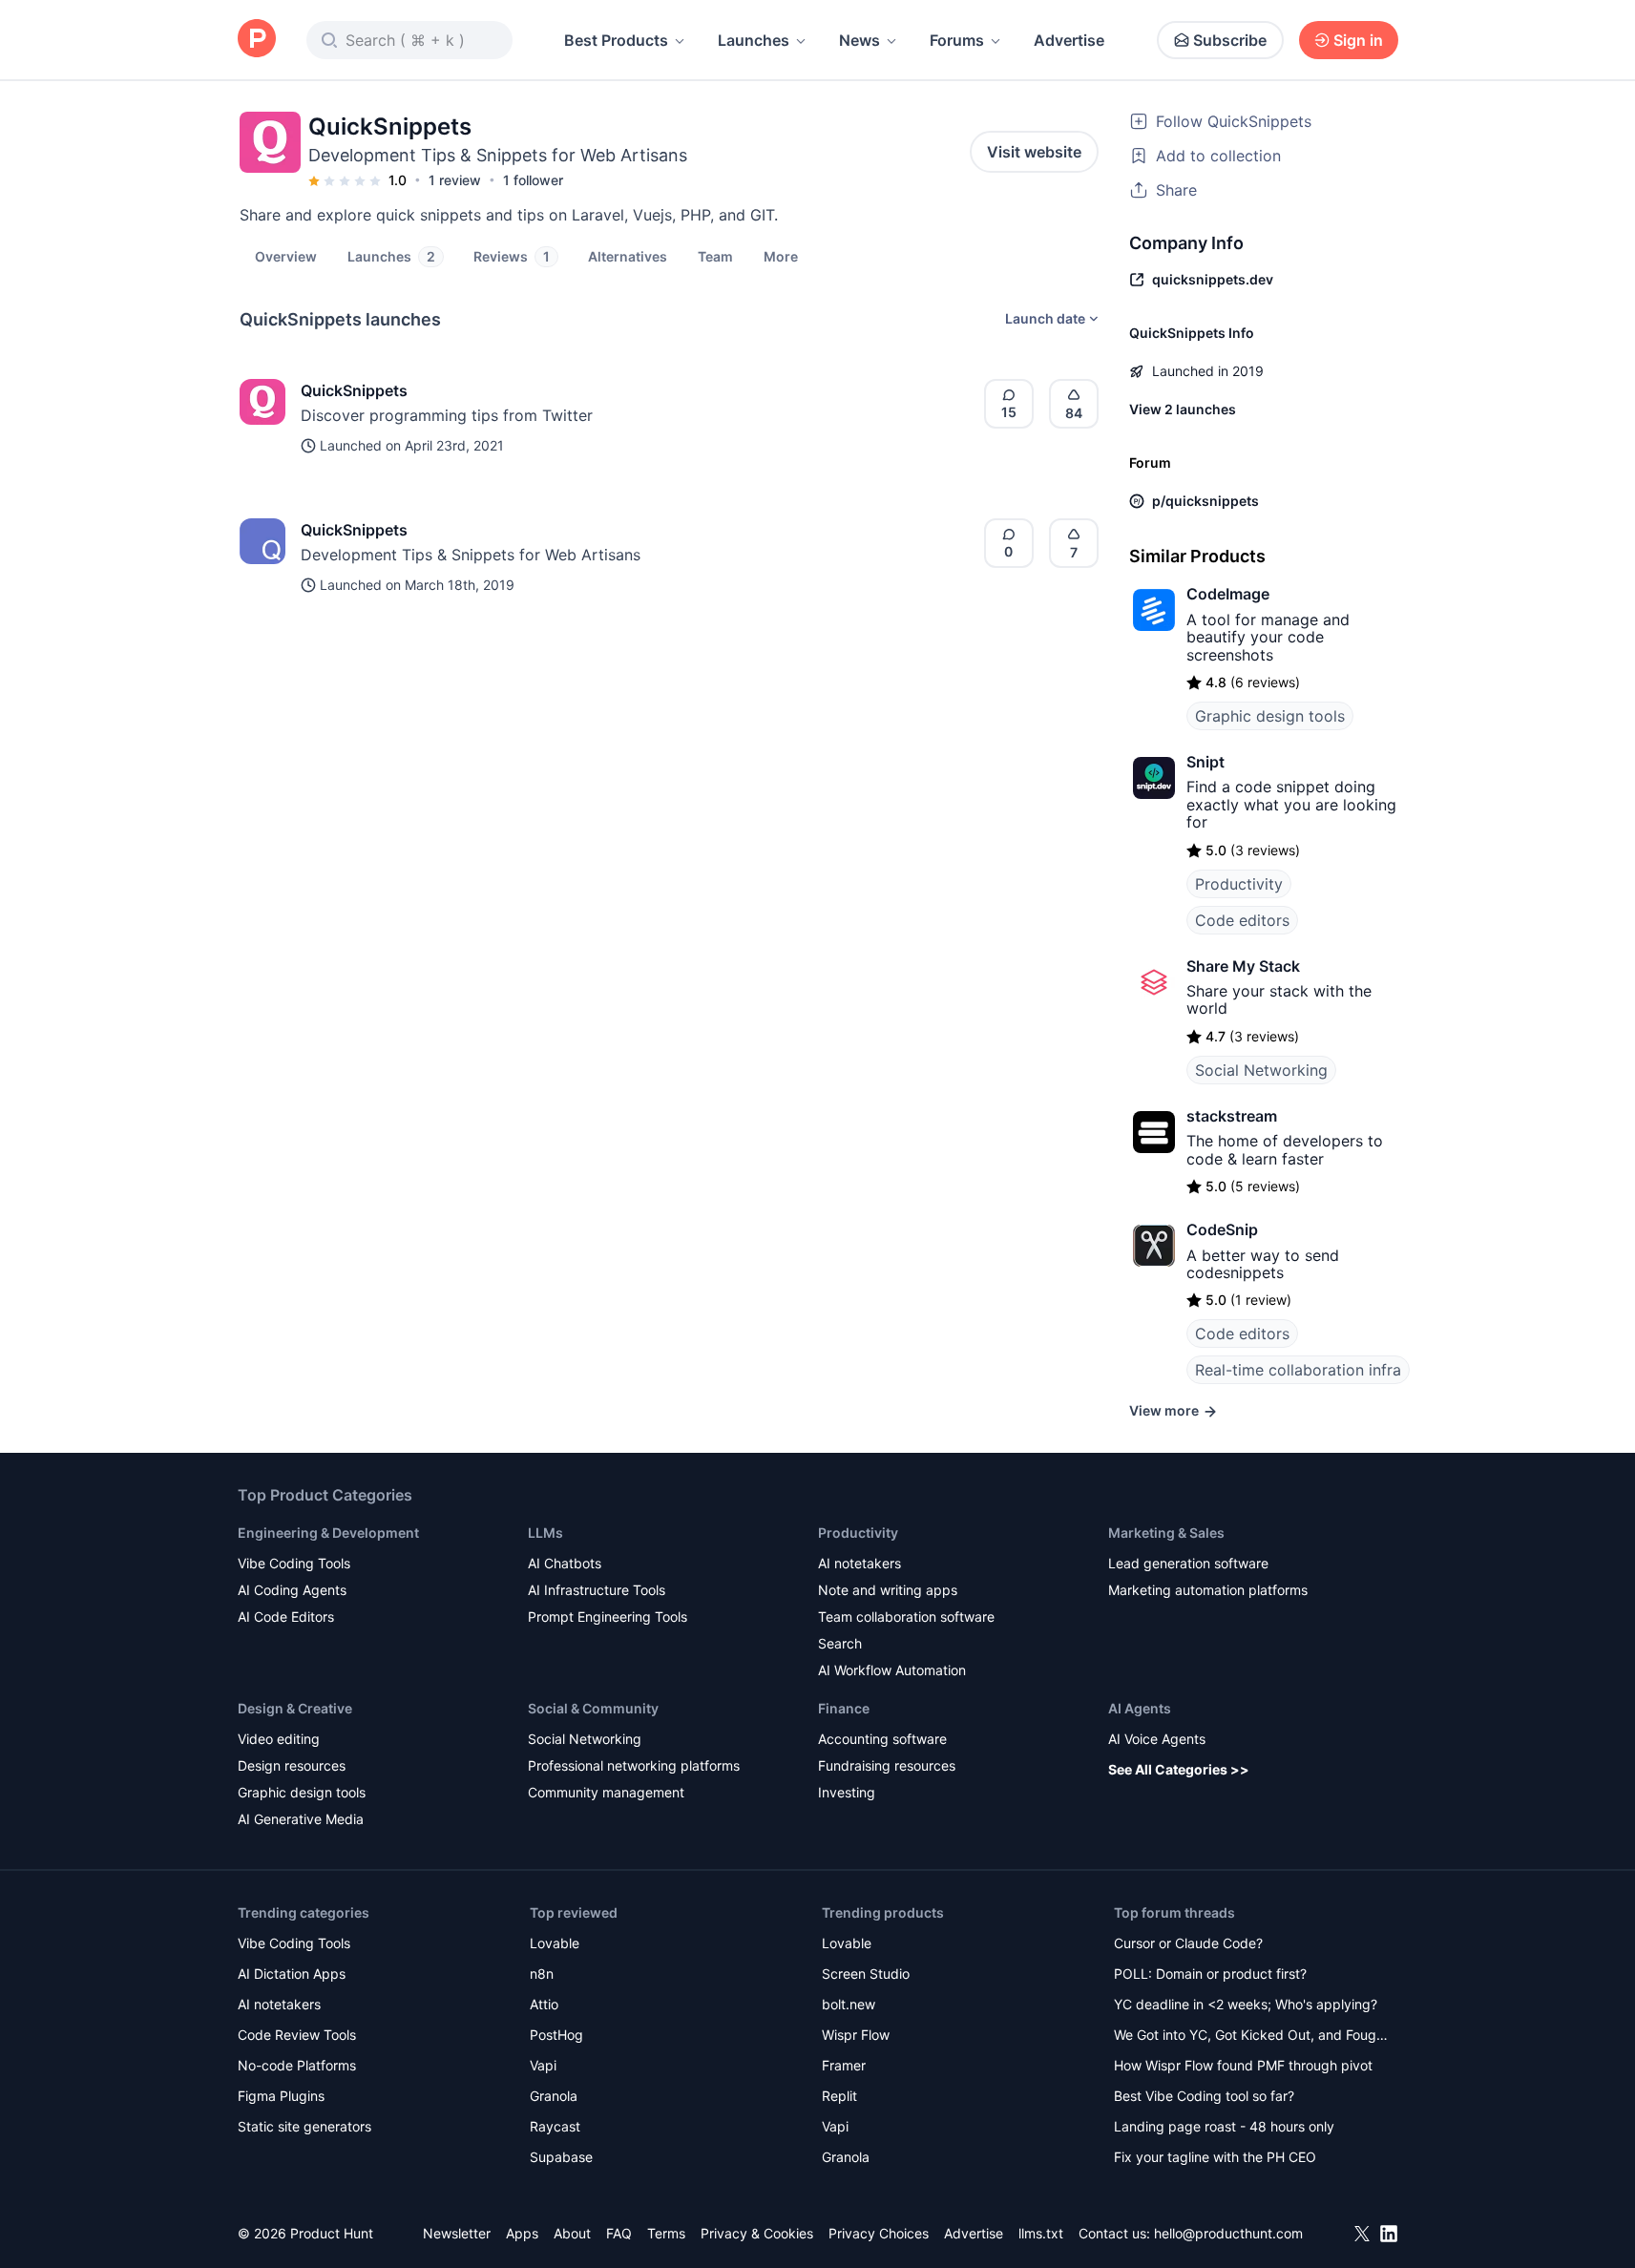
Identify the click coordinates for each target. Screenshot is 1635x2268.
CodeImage (1228, 594)
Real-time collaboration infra (1298, 1370)
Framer (844, 2065)
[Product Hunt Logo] (257, 40)
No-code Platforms (297, 2065)
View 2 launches (1183, 409)
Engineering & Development (328, 1533)
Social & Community (593, 1708)
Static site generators (304, 2126)
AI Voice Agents (1157, 1739)
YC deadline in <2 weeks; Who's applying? (1246, 2004)
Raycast (555, 2126)
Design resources (292, 1765)
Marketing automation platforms (1208, 1590)
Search (840, 1643)
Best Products (616, 40)
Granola (554, 2096)
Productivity (1239, 884)
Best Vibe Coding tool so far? (1204, 2096)
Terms (666, 2233)
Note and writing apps (888, 1590)
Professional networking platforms (634, 1765)
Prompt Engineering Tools (608, 1617)
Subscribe (1230, 40)
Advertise (1069, 40)
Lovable (555, 1943)
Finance (844, 1708)
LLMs (545, 1533)
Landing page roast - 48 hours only (1224, 2126)
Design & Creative (295, 1708)
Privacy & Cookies (757, 2233)
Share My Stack (1243, 966)
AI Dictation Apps (292, 1974)
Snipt (1205, 762)
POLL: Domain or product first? (1210, 1974)
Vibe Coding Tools (294, 1563)
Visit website (1034, 152)
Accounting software (882, 1739)
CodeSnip (1222, 1229)
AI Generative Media (301, 1819)
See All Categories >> (1179, 1769)
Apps (522, 2233)
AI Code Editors (286, 1617)
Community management (606, 1792)
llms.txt (1041, 2233)
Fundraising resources (887, 1765)
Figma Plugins (281, 2096)
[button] (781, 256)
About (572, 2233)
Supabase (561, 2157)
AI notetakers (859, 1563)
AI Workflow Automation (892, 1670)
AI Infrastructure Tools (597, 1590)
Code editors (1242, 920)
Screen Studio (866, 1974)
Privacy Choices (879, 2233)
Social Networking (1261, 1070)
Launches (754, 40)
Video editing (279, 1739)
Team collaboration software (906, 1617)
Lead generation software (1188, 1563)
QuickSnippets (354, 390)
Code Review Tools (297, 2035)
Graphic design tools (1270, 716)
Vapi (543, 2065)
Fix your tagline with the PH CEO (1215, 2157)
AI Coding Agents (292, 1590)
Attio (544, 2004)
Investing (847, 1792)
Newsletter (457, 2233)
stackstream (1232, 1116)
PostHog (556, 2035)
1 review (455, 180)
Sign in (1358, 40)
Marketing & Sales (1166, 1533)
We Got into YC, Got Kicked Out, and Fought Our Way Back (1251, 2037)
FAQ (619, 2233)
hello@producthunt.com (1228, 2233)
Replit (839, 2096)
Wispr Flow (856, 2035)
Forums (957, 40)
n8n (542, 1974)
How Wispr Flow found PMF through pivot (1243, 2065)
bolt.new (849, 2004)
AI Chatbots (565, 1563)
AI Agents (1140, 1708)
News (859, 40)
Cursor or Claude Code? (1188, 1943)
